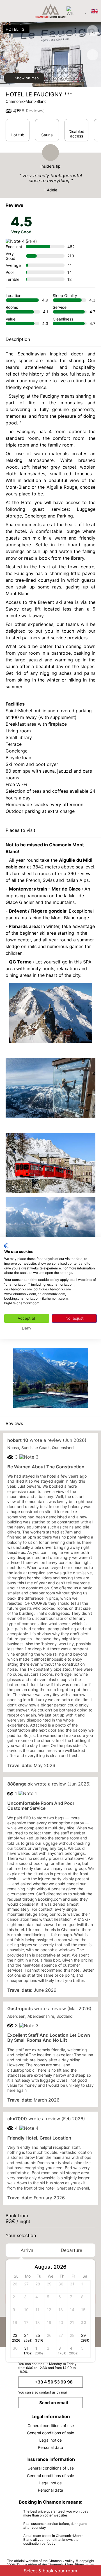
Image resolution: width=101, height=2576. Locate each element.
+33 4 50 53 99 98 (54, 2382)
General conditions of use (51, 2426)
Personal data (50, 2447)
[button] (86, 2267)
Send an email (54, 2403)
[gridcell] (85, 2287)
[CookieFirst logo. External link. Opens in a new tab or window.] (6, 1246)
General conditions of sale (50, 2433)
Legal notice (50, 2440)
